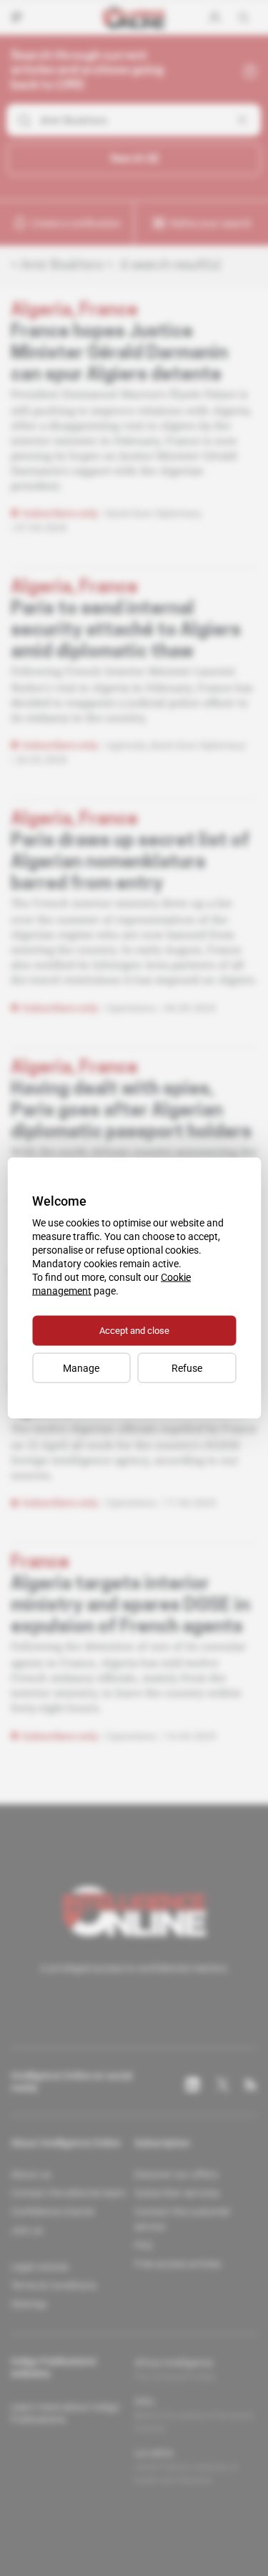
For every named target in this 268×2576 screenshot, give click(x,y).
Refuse (187, 1368)
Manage (81, 1368)
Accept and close (134, 1331)
